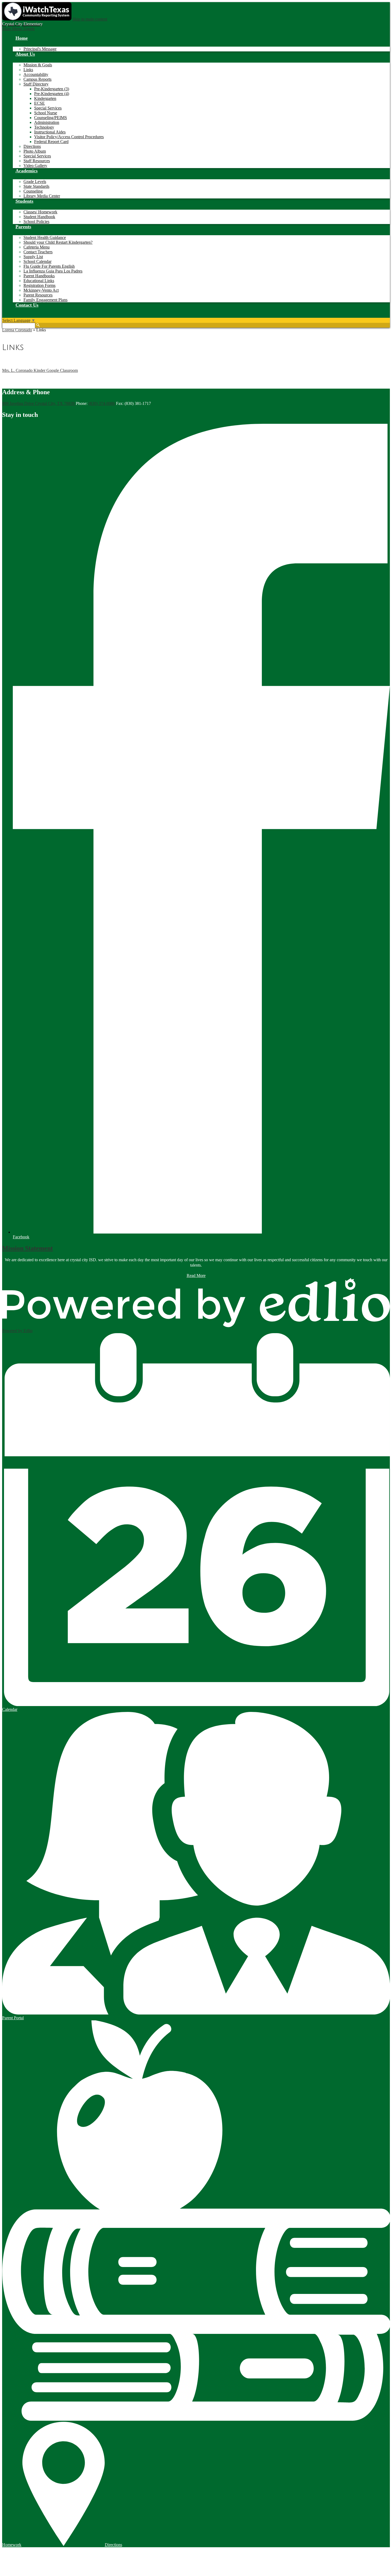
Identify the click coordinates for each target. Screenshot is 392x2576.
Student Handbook (39, 217)
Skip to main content (90, 19)
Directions (32, 146)
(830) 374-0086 (102, 403)
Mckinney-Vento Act (41, 290)
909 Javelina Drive (38, 403)
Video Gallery (35, 166)
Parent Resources (38, 295)
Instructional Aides (50, 132)
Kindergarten (45, 98)
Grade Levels (35, 182)
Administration (47, 122)
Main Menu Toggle (18, 29)
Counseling (33, 191)
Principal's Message (40, 49)
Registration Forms (39, 285)
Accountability (36, 74)
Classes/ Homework (40, 212)
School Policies (36, 221)
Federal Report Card (51, 142)
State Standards (36, 186)
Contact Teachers (38, 252)
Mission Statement (27, 1248)
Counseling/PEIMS (51, 118)
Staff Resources (37, 161)
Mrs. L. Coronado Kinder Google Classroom (40, 370)
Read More (196, 1275)
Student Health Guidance (45, 237)
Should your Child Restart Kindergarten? (58, 242)
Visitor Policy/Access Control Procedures (69, 137)
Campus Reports (37, 79)
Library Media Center (42, 196)
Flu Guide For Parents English (49, 266)
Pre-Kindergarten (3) (52, 89)
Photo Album (35, 151)
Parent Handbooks (39, 276)
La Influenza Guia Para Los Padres (53, 271)
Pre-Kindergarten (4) (52, 94)
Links (28, 70)
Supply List (33, 257)
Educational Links (39, 281)
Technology (44, 127)
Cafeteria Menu (37, 247)
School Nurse (46, 113)
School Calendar (37, 261)
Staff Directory (36, 84)
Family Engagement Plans (45, 300)
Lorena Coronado (17, 330)
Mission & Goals (38, 65)
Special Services (48, 108)
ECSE (39, 103)
